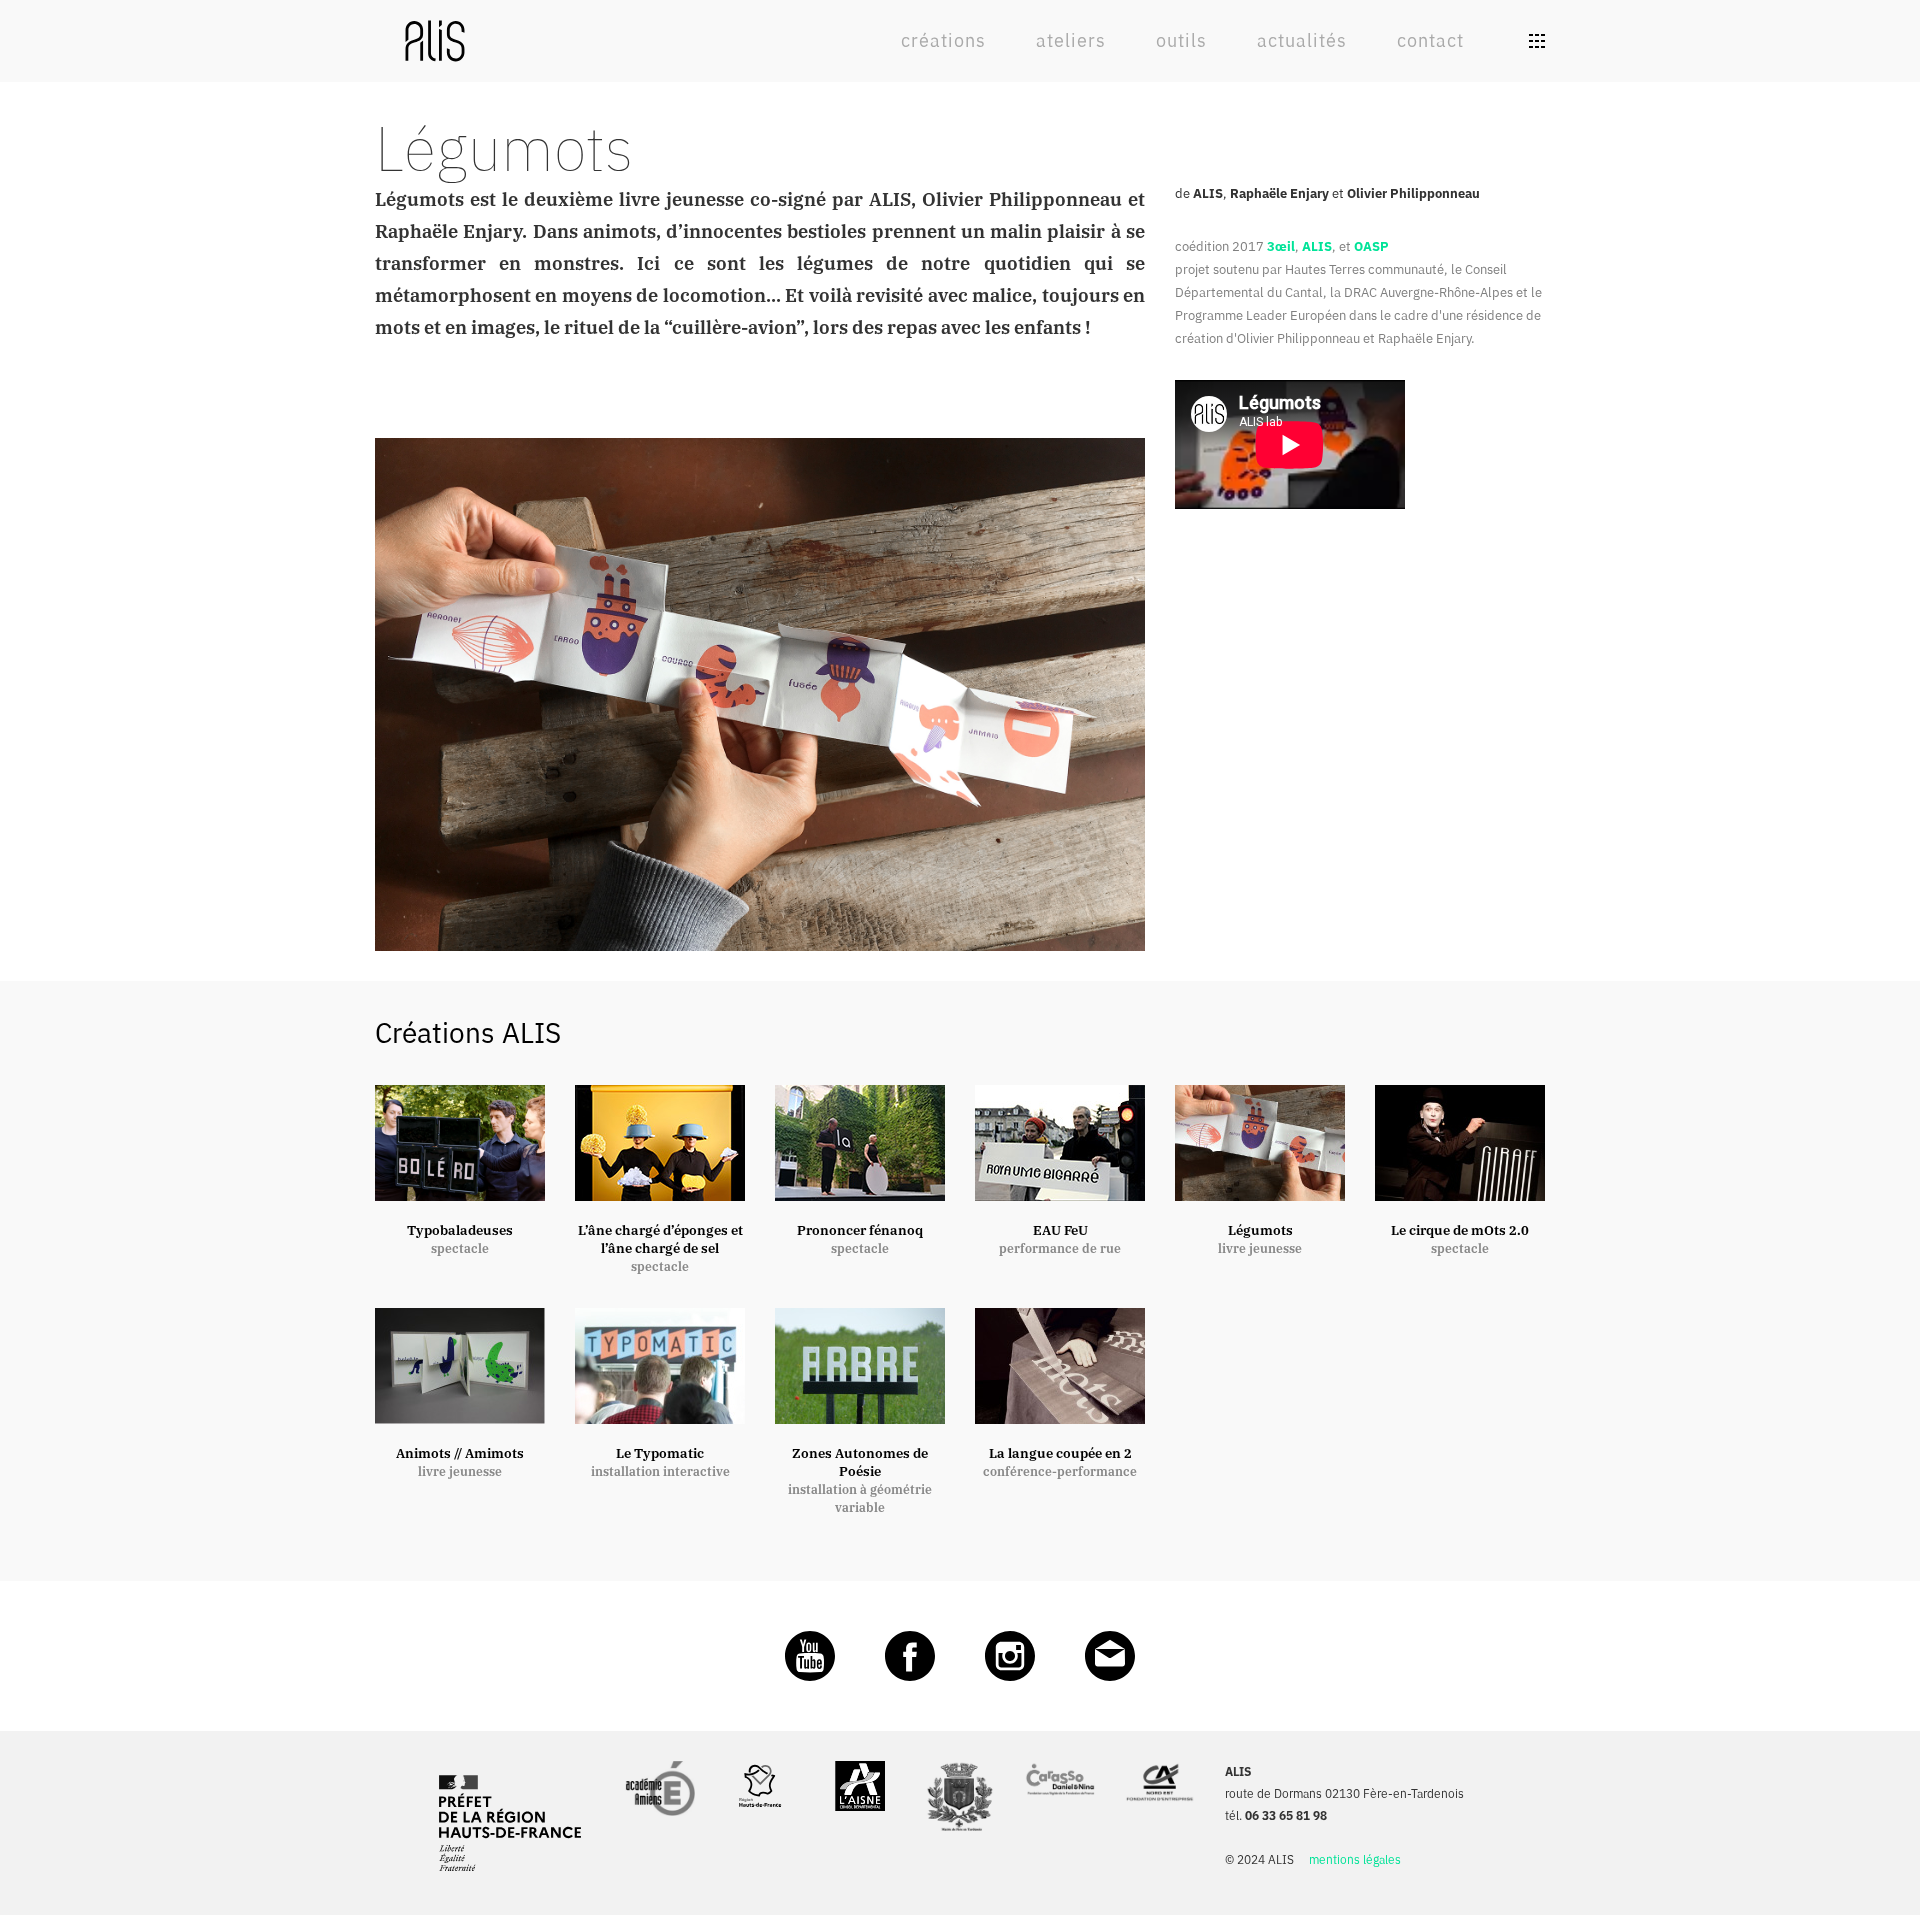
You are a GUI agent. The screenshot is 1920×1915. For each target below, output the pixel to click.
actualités (1302, 40)
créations (943, 40)
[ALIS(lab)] (435, 39)
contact (1430, 40)
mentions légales (1355, 1859)
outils (1181, 40)
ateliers (1071, 40)
